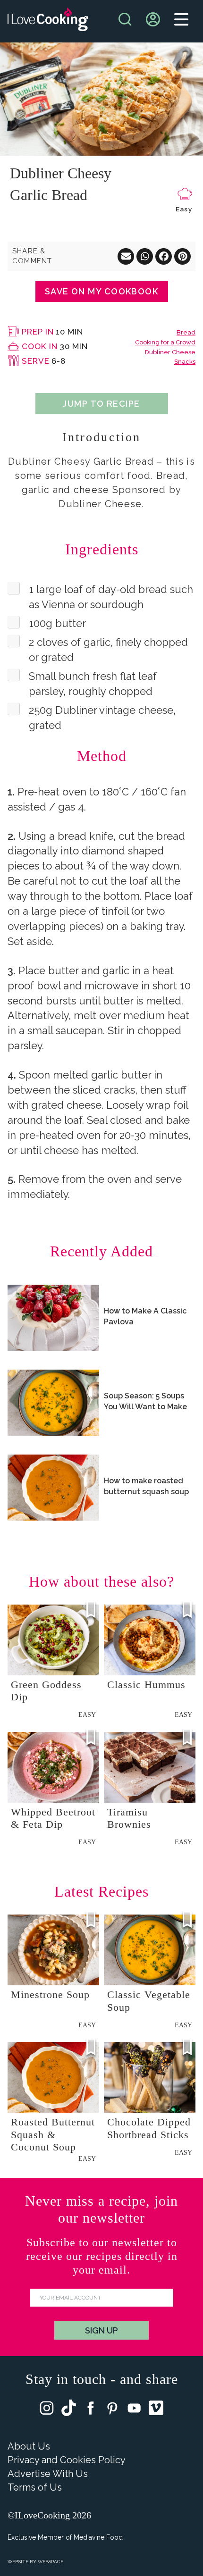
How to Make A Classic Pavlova (145, 1316)
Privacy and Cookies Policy (67, 2460)
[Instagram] (47, 2410)
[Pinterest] (112, 2410)
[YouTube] (134, 2410)
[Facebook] (91, 2410)
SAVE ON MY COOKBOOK (101, 291)
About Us (29, 2446)
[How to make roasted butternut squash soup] (53, 1488)
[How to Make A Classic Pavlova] (53, 1318)
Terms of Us (35, 2487)
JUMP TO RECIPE (101, 404)
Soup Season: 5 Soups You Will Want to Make (145, 1401)
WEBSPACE (51, 2562)
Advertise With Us (48, 2474)
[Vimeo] (156, 2410)
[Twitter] (69, 2410)
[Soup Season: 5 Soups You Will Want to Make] (53, 1403)
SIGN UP (101, 2330)
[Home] (48, 21)
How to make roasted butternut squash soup (146, 1486)
